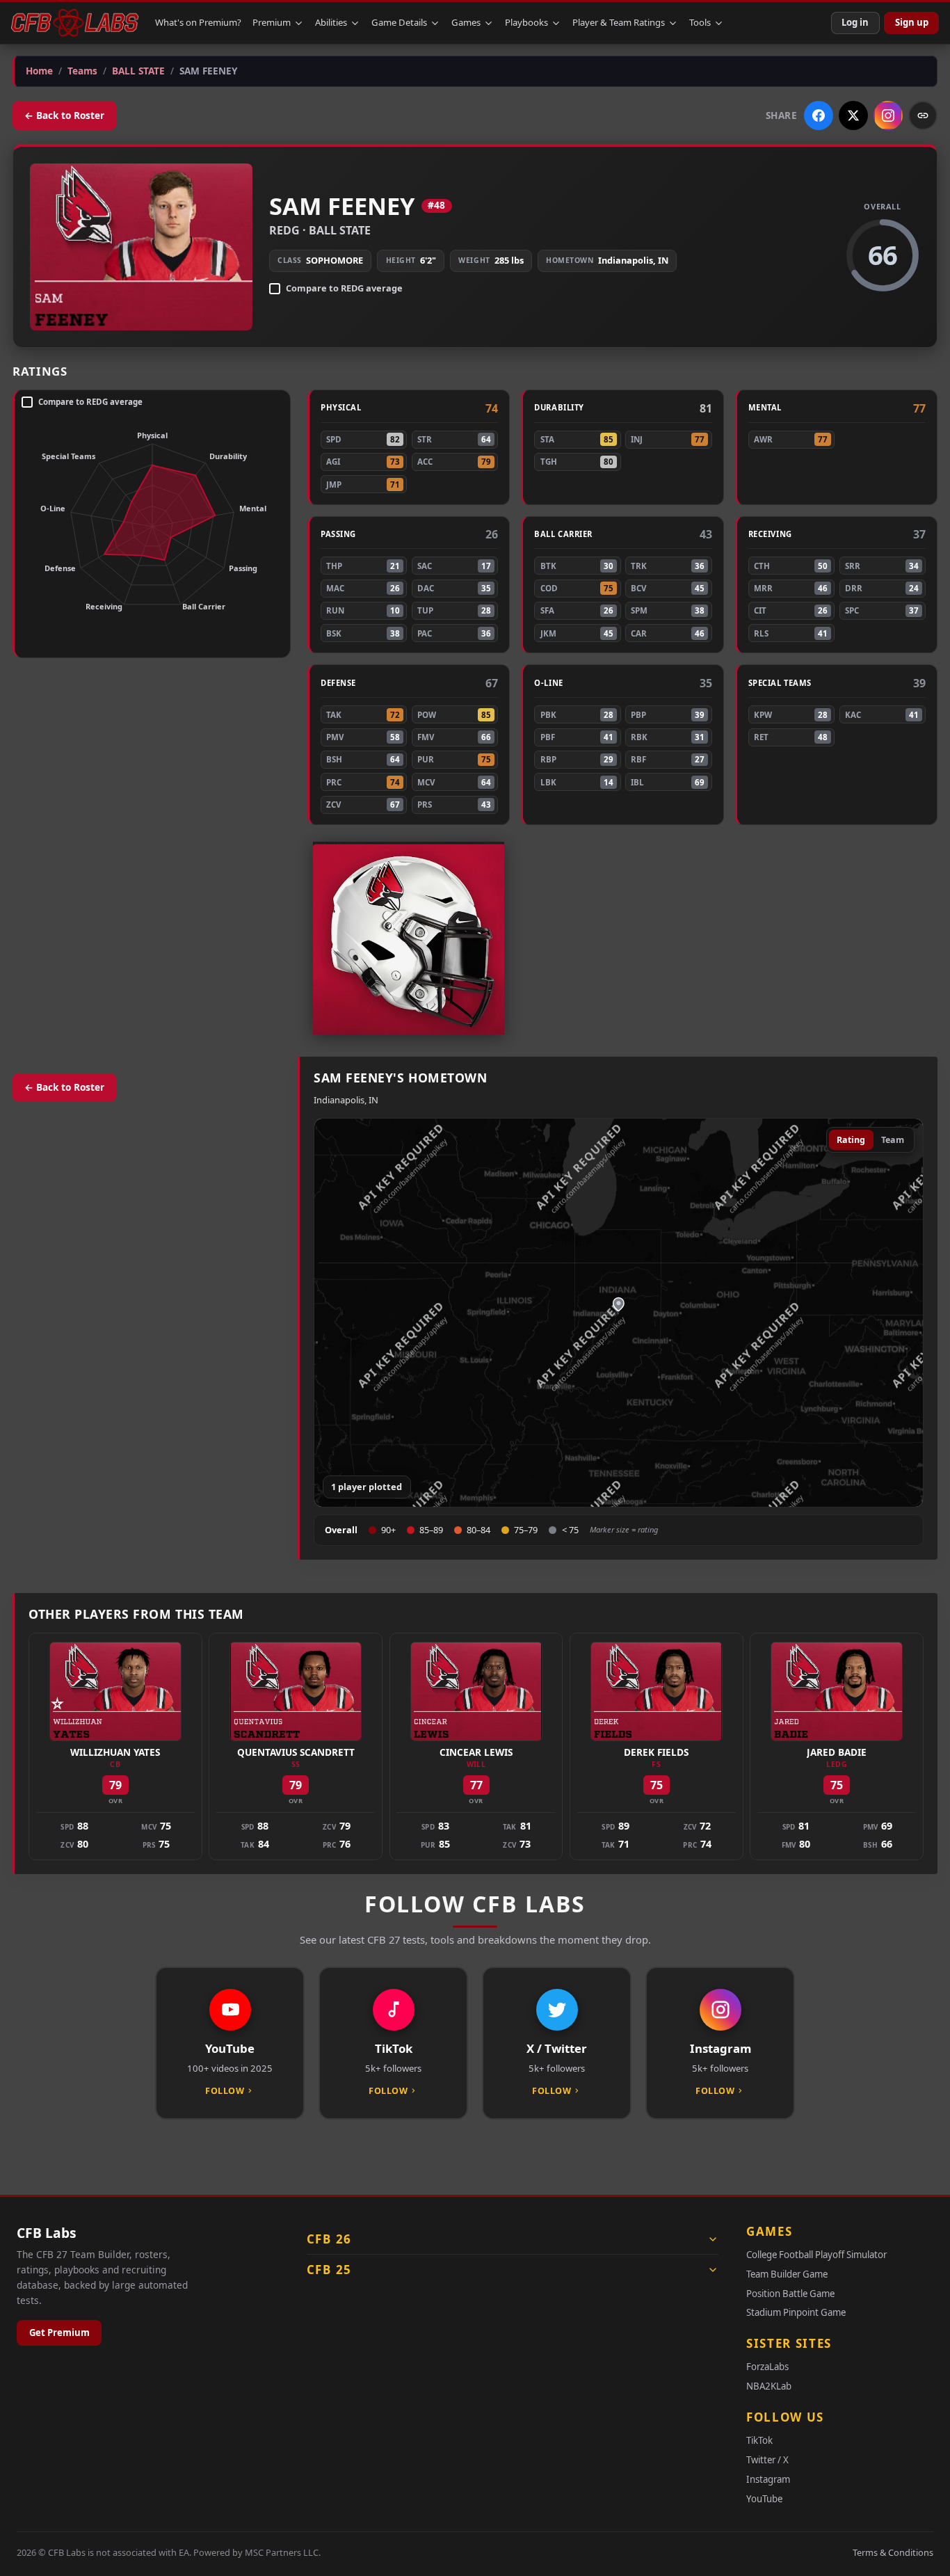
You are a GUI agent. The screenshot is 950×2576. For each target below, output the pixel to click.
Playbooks (526, 22)
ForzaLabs (767, 2367)
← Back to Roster (64, 115)
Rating (851, 1140)
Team (893, 1140)
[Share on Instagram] (888, 115)
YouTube (764, 2499)
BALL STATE (340, 230)
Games (466, 22)
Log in (855, 22)
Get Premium (59, 2333)
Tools (700, 22)
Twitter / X (767, 2460)
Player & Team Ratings (619, 22)
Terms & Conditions (893, 2552)
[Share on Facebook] (819, 115)
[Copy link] (923, 115)
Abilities (331, 22)
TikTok (759, 2440)
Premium (272, 22)
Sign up (912, 22)
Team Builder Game (787, 2274)
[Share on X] (853, 115)
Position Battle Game (790, 2294)
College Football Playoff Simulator (816, 2255)
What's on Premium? (198, 22)
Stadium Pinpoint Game (796, 2312)
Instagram (768, 2479)
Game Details (399, 22)
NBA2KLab (769, 2386)
